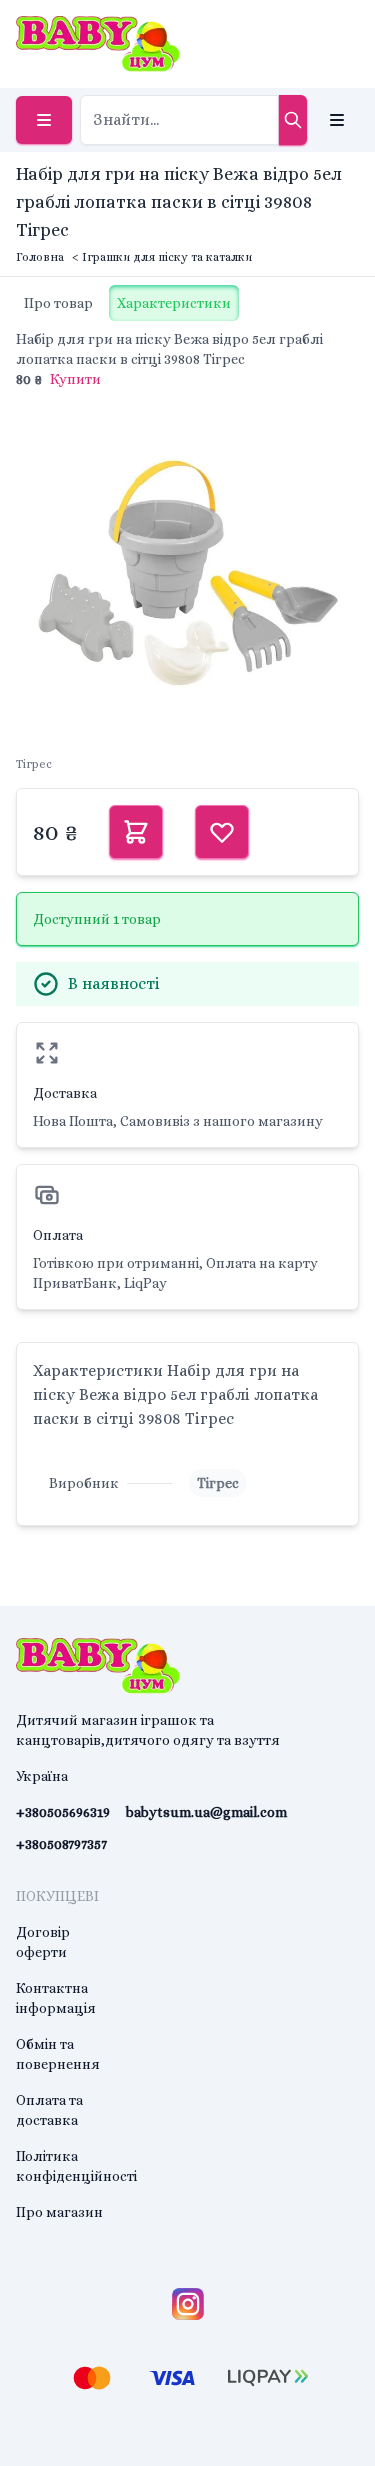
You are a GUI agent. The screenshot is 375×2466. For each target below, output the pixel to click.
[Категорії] (44, 120)
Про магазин (59, 2212)
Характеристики (174, 303)
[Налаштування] (337, 120)
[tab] (58, 303)
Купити (75, 379)
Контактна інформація (56, 1998)
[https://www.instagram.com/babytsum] (188, 2304)
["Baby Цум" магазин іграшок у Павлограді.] (98, 44)
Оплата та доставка (49, 2110)
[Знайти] (293, 120)
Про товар (58, 303)
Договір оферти (43, 1942)
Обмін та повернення (58, 2054)
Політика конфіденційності (76, 2166)
